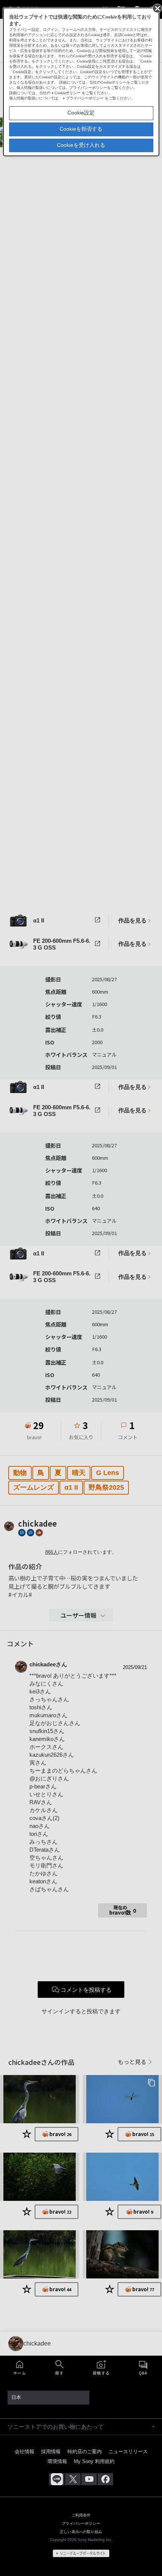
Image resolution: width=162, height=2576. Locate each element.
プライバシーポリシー (85, 98)
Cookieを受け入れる (81, 145)
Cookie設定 (81, 113)
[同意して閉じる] (157, 8)
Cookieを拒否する (81, 129)
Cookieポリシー (68, 93)
